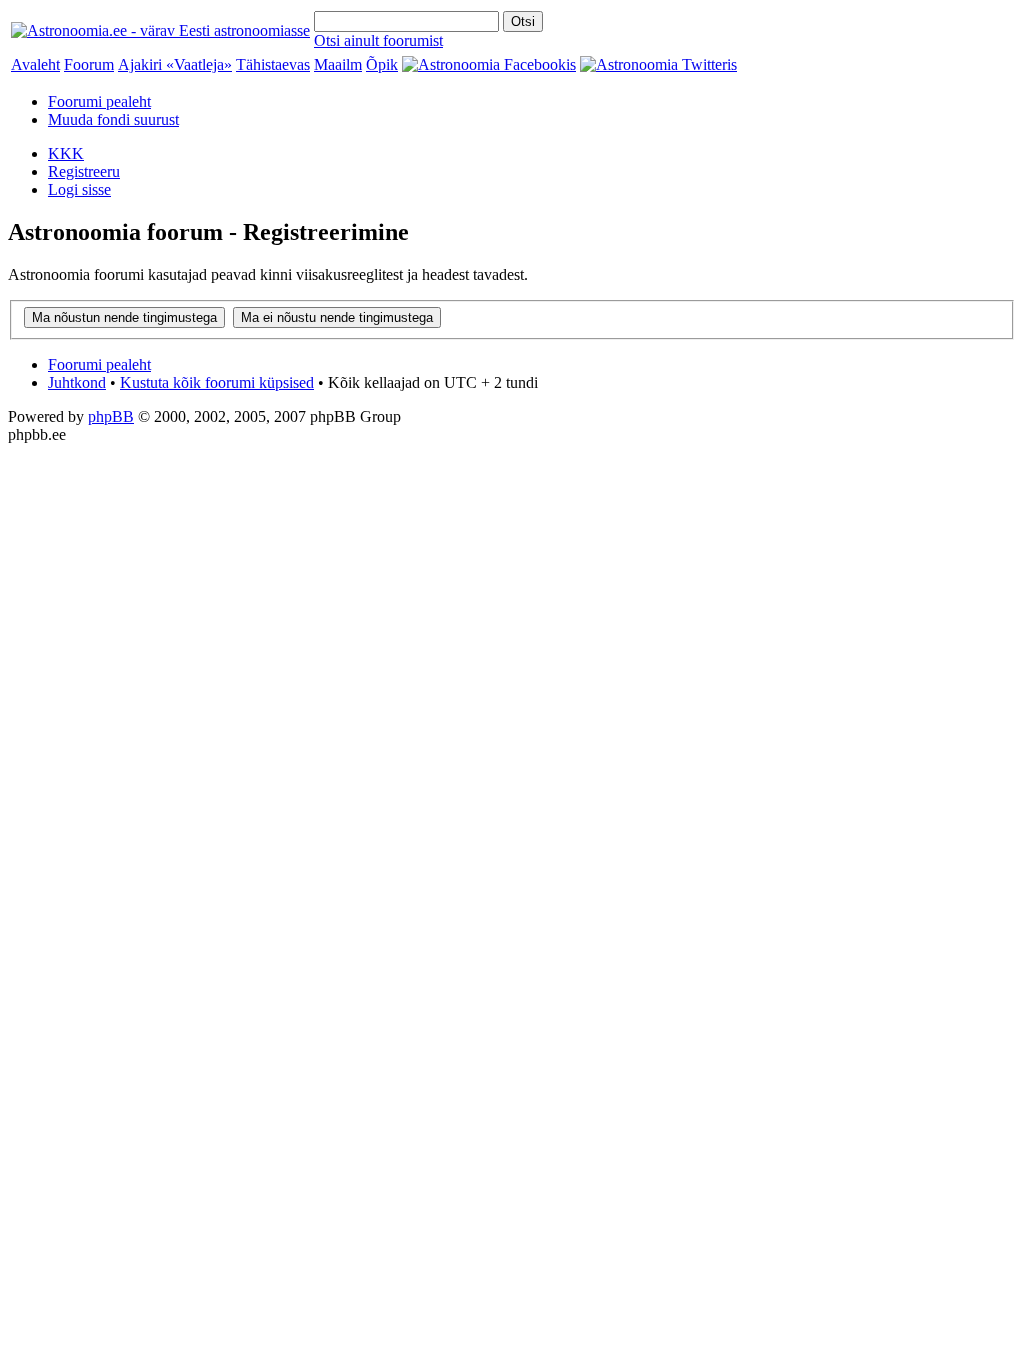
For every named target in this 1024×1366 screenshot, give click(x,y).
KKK (66, 153)
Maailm (338, 64)
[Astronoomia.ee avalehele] (160, 30)
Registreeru (84, 171)
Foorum (89, 64)
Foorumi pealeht (99, 101)
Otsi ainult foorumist (378, 40)
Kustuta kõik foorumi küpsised (217, 382)
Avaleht (35, 64)
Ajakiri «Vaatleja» (175, 64)
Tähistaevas (273, 64)
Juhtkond (77, 382)
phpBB (111, 416)
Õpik (382, 64)
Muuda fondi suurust (113, 119)
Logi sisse (79, 189)
